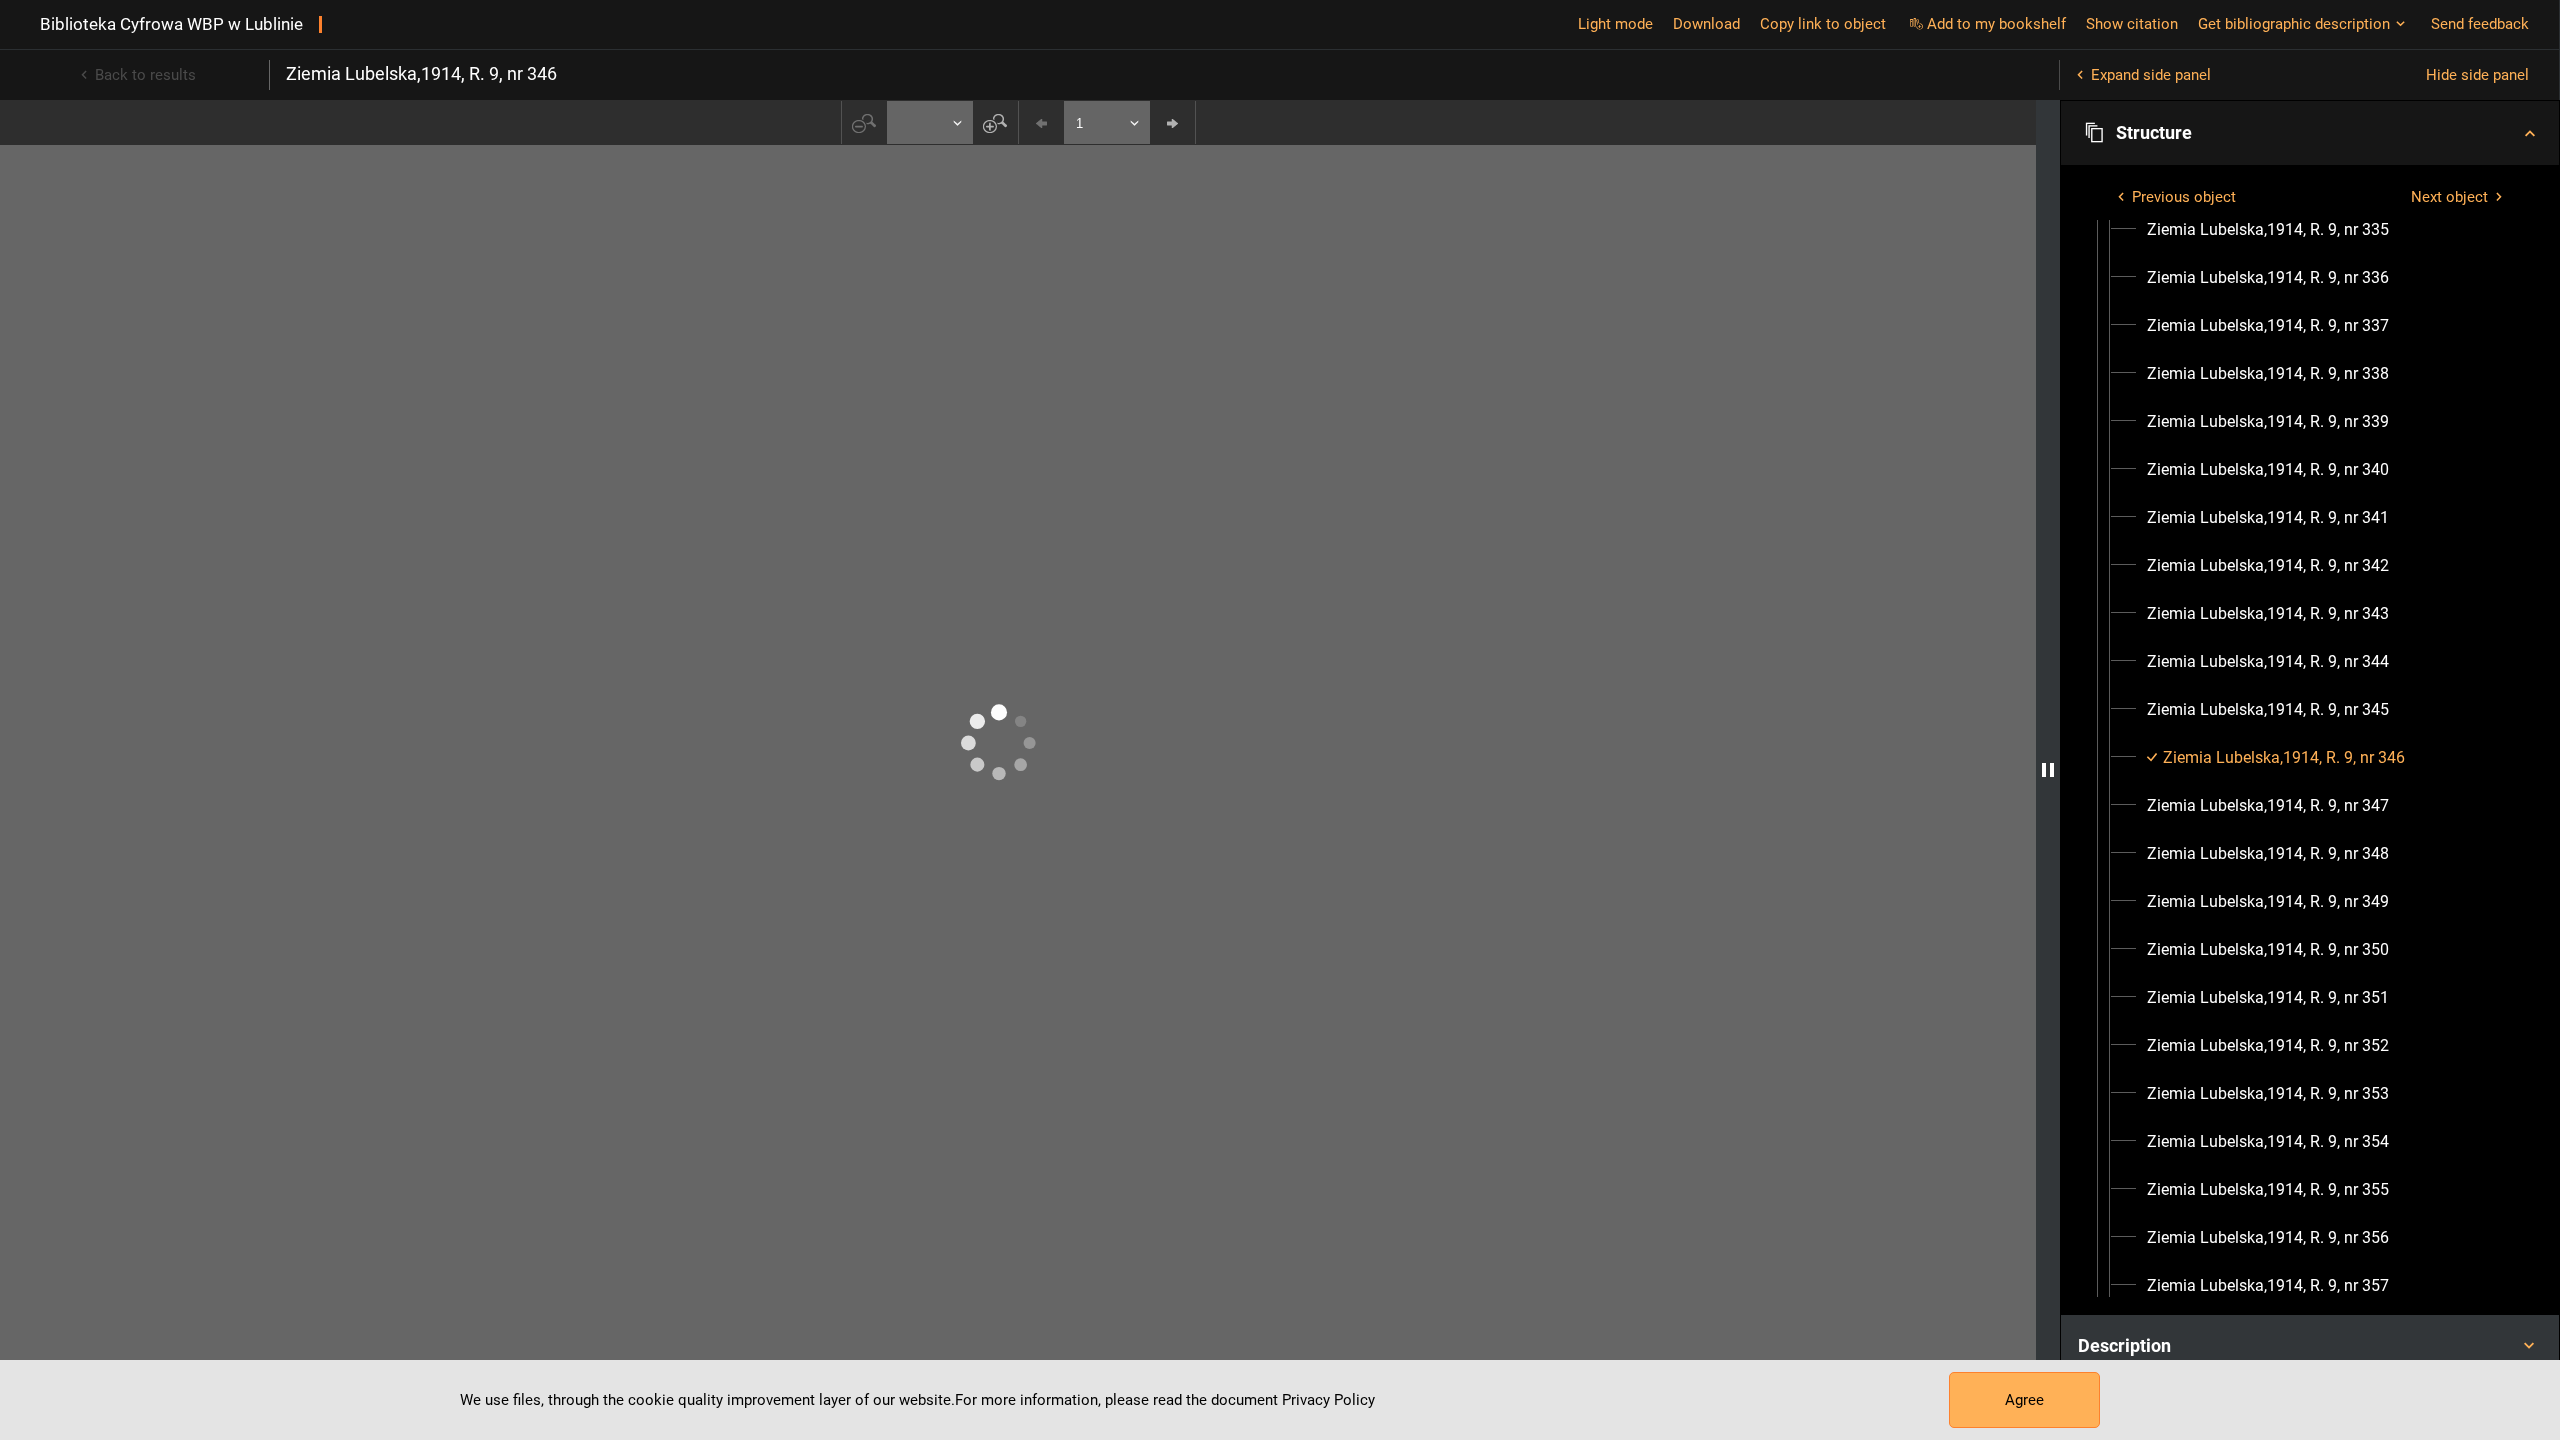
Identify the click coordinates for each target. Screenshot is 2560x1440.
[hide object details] (2048, 770)
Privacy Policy (1328, 1400)
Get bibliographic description (2294, 24)
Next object (2449, 197)
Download (1706, 24)
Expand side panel (2151, 75)
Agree (2024, 1400)
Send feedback (2480, 24)
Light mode (1615, 24)
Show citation (2132, 24)
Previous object (2184, 197)
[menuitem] (2268, 230)
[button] (2310, 133)
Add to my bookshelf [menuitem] (1996, 24)
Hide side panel (2477, 75)
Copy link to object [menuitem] (1823, 24)
